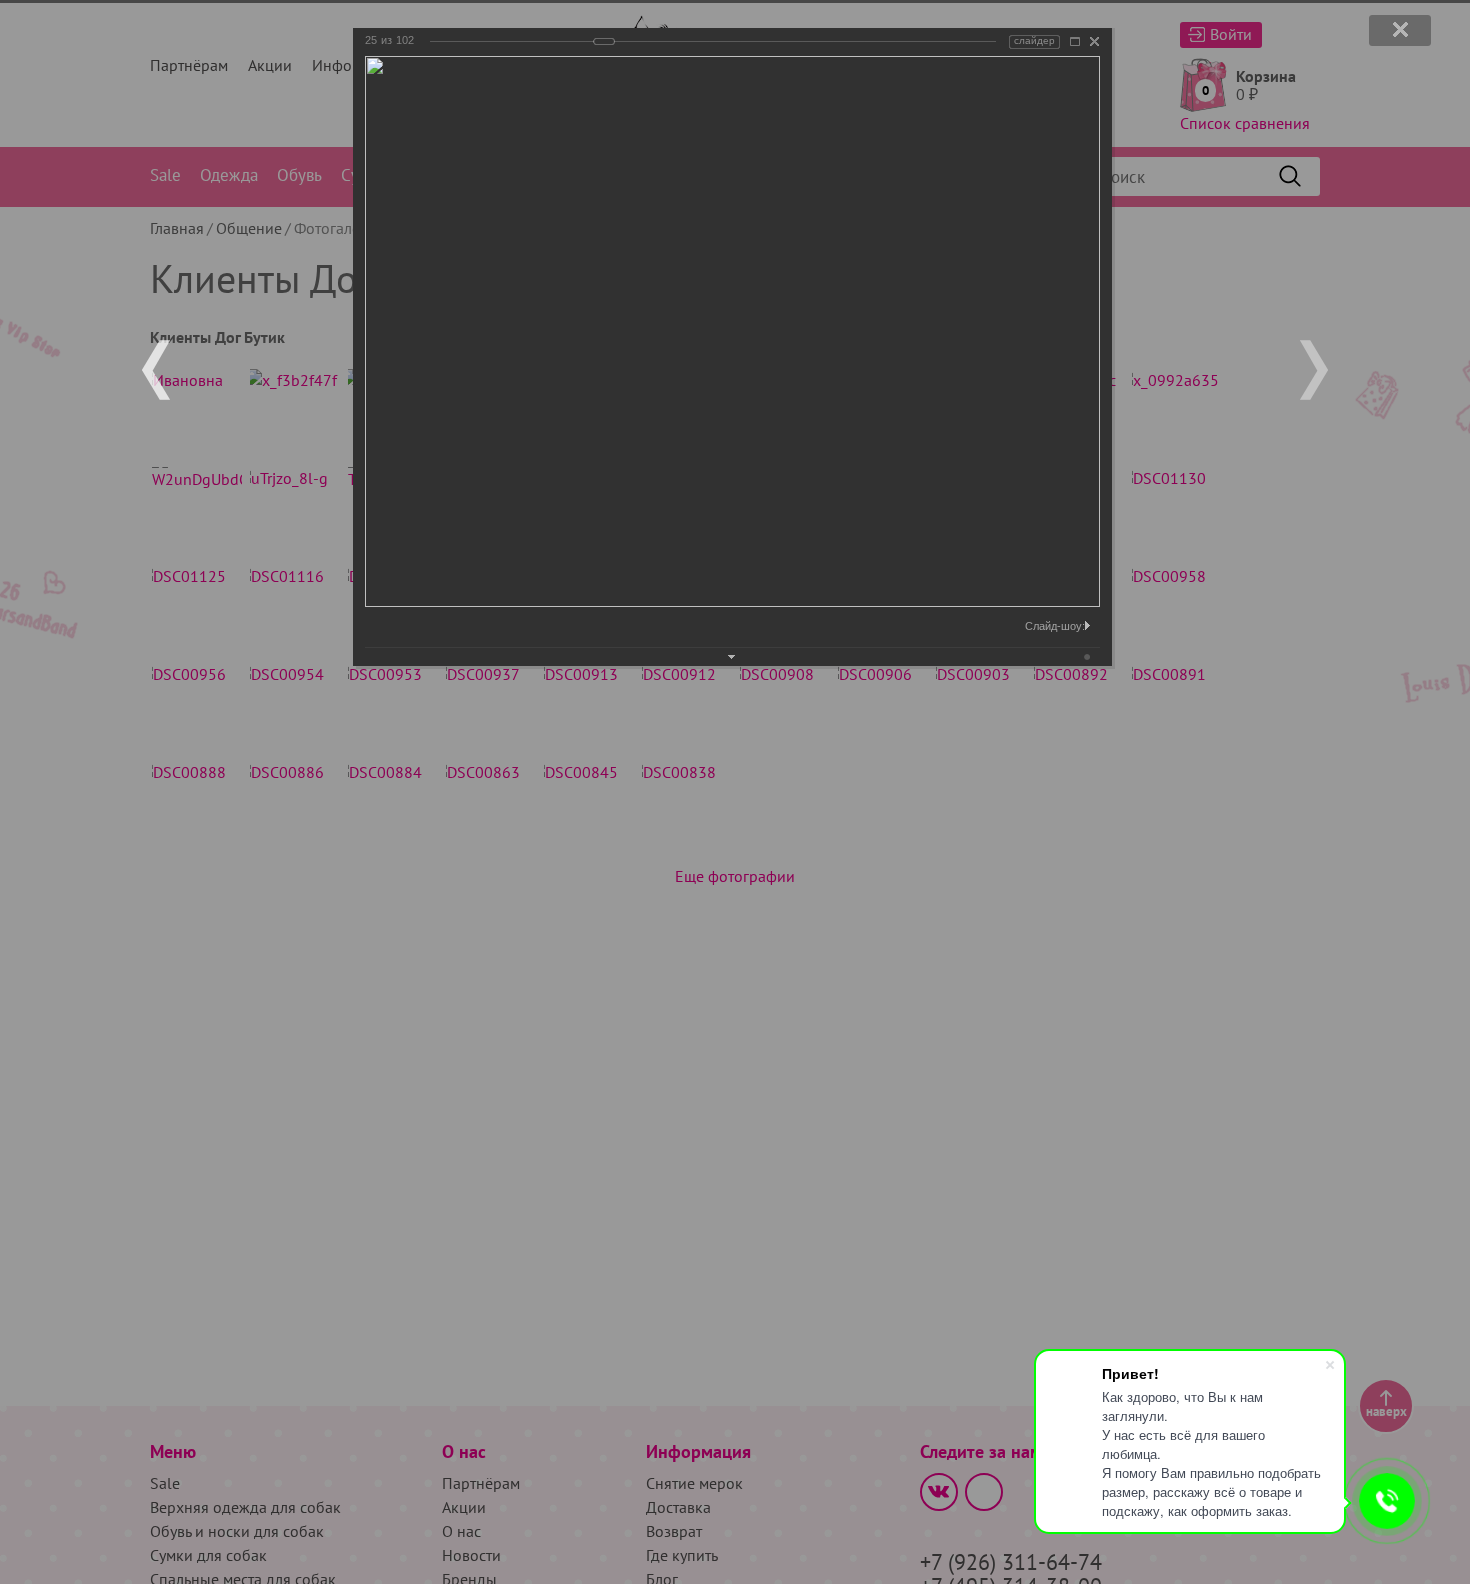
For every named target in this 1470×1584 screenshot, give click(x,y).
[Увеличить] (1075, 41)
